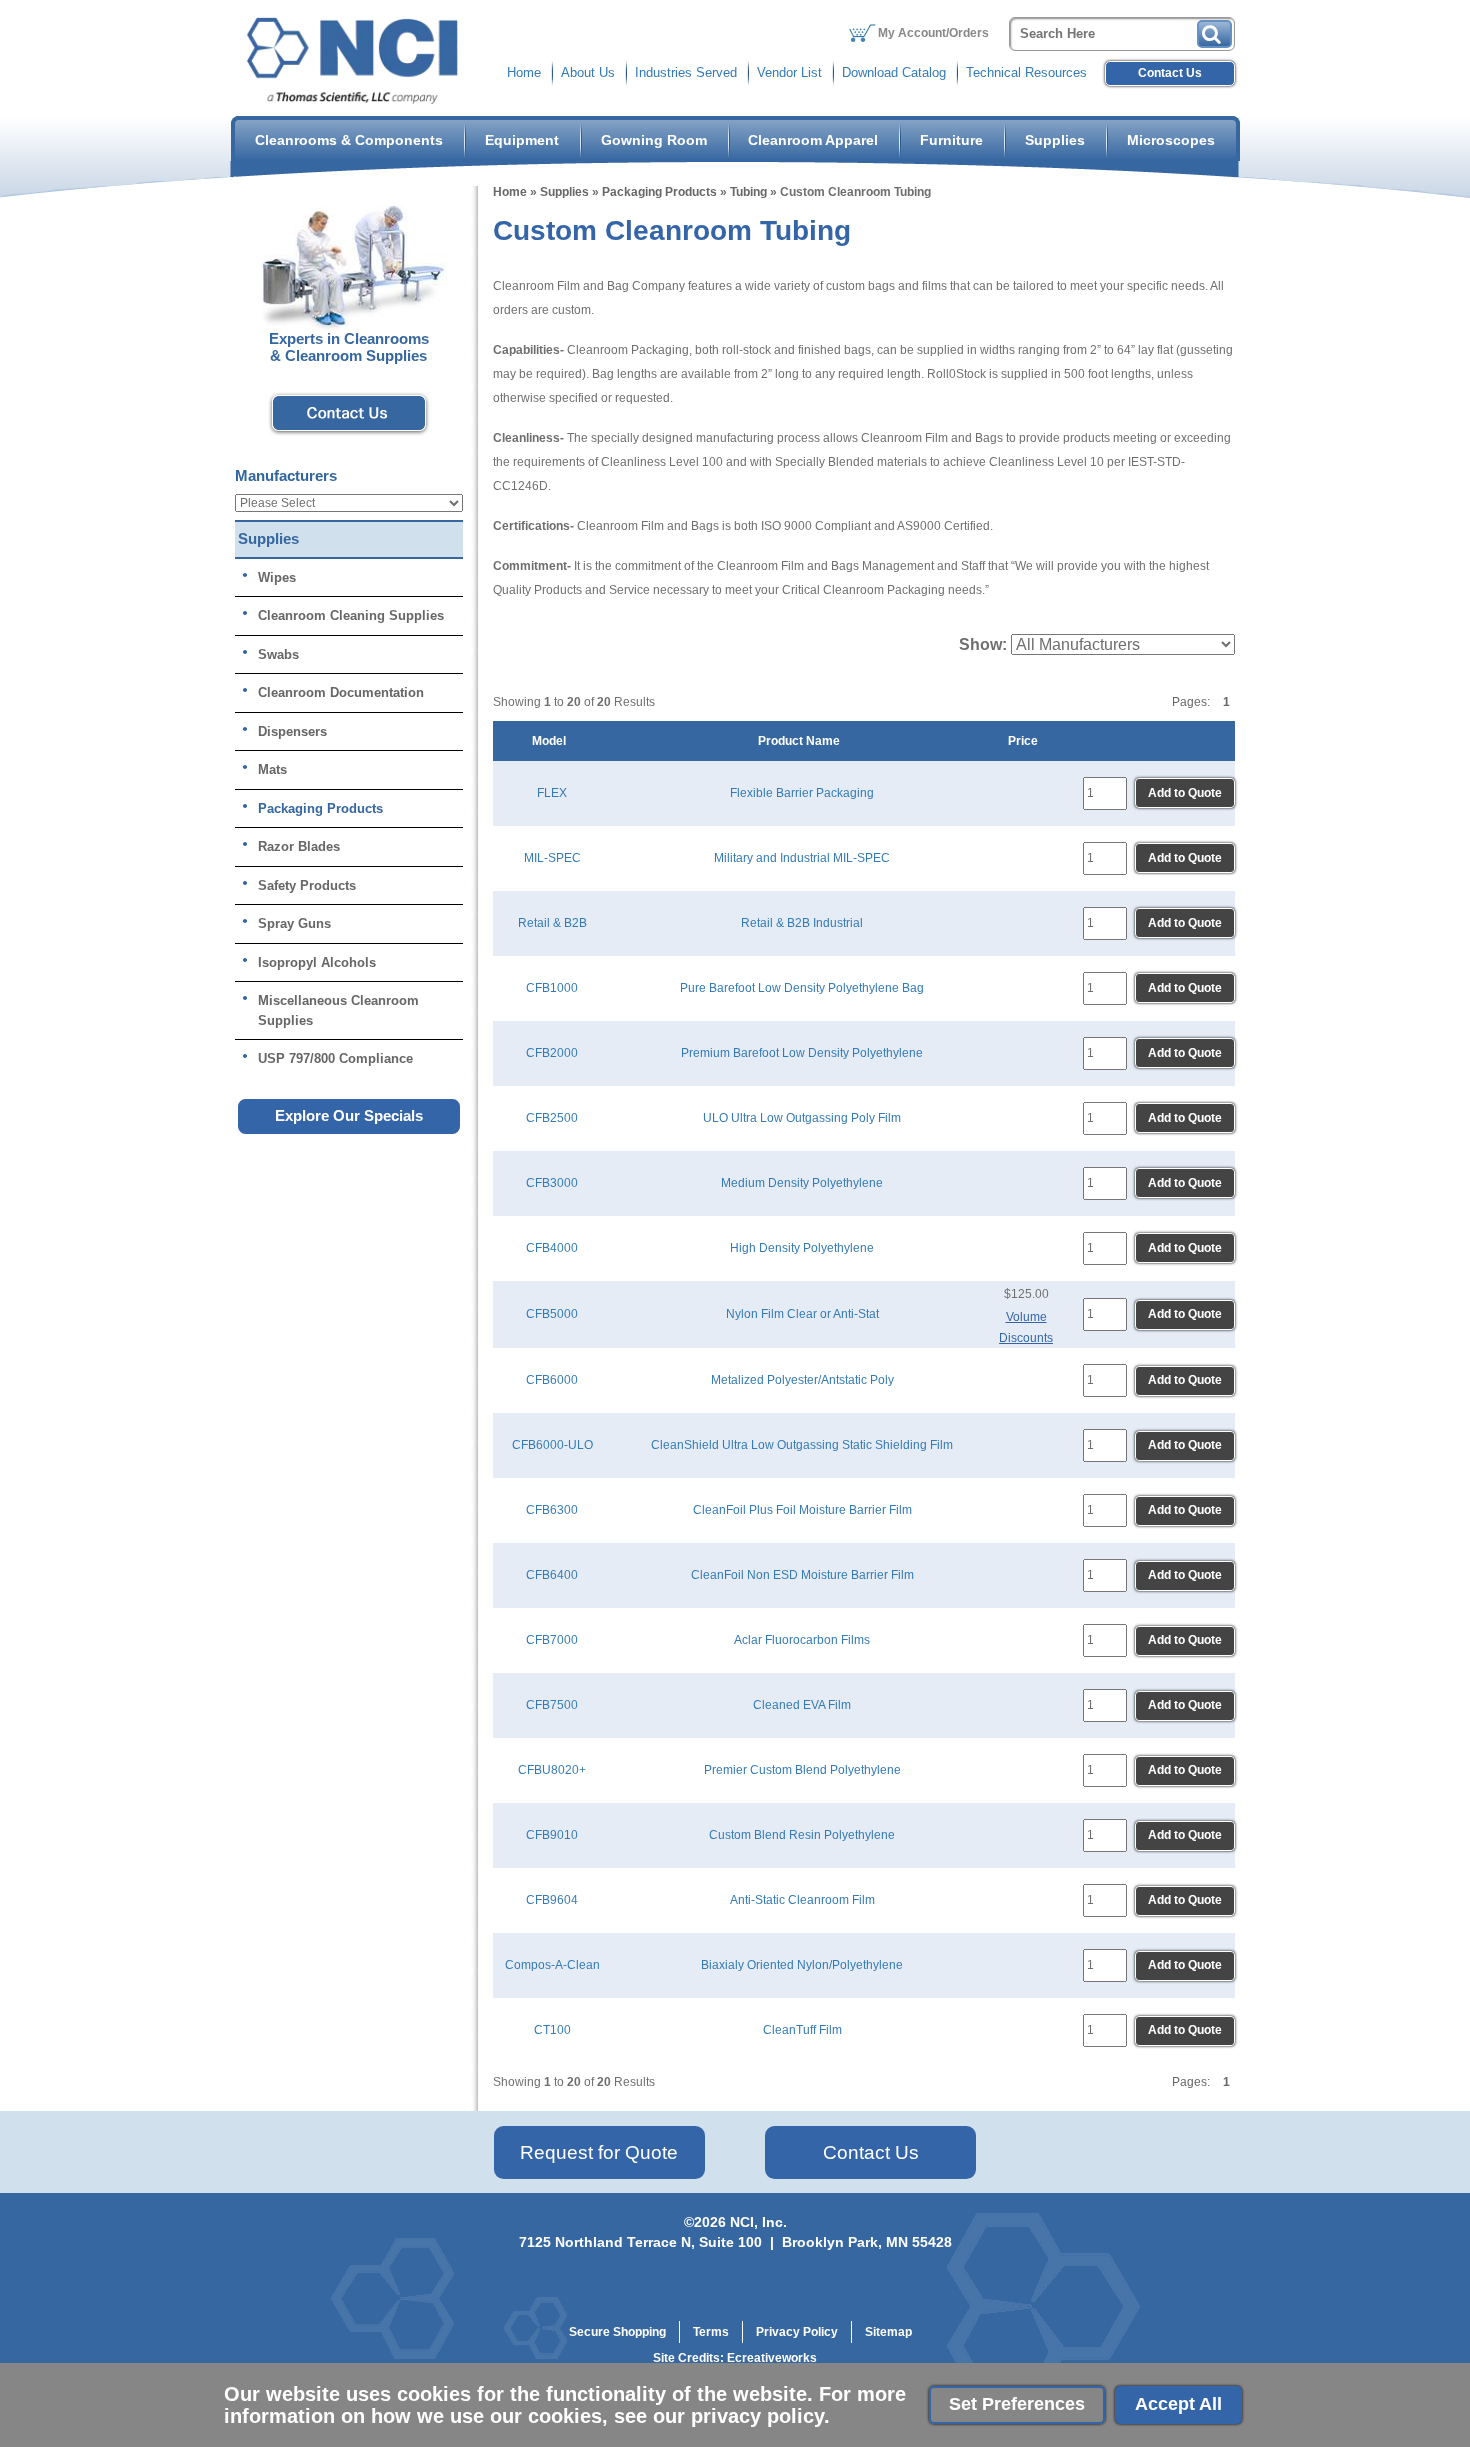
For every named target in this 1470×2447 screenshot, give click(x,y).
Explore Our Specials (349, 1115)
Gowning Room (654, 140)
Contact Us (1170, 73)
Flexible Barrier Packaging (802, 793)
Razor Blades (299, 846)
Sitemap (888, 2332)
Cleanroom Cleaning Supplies (351, 615)
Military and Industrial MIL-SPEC (802, 858)
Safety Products (307, 885)
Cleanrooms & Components (349, 140)
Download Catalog (894, 72)
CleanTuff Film (802, 2030)
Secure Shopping (617, 2332)
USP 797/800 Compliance (335, 1058)
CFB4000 (552, 1248)
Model (552, 741)
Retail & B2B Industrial (802, 923)
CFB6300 (552, 1510)
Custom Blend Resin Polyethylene (802, 1835)
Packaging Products (659, 192)
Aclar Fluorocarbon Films (802, 1640)
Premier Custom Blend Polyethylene (802, 1770)
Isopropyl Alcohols (317, 962)
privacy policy (757, 2416)
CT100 (552, 2030)
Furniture (951, 140)
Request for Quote (599, 2152)
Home (524, 72)
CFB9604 (552, 1900)
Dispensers (292, 731)
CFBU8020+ (552, 1770)
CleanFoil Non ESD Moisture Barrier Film (802, 1575)
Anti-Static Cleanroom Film (802, 1900)
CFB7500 (552, 1705)
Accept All (1178, 2404)
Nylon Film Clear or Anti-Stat (802, 1314)
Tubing (748, 192)
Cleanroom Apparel (813, 140)
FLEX (552, 793)
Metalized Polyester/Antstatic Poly (802, 1380)
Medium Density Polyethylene (802, 1183)
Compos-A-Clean (552, 1965)
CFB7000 (552, 1640)
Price (1026, 741)
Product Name (802, 741)
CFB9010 (552, 1835)
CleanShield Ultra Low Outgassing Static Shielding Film (802, 1445)
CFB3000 (552, 1183)
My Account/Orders (933, 33)
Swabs (278, 654)
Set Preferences (1017, 2404)
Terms (711, 2332)
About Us (588, 72)
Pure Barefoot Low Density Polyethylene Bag (802, 988)
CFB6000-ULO (552, 1445)
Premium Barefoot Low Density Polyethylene (802, 1053)
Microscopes (1171, 140)
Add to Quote (1185, 793)
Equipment (522, 140)
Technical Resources (1026, 72)
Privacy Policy (797, 2332)
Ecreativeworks (772, 2358)
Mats (272, 769)
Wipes (277, 577)
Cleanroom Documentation (341, 692)
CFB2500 (552, 1118)
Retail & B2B (552, 923)
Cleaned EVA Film (802, 1705)
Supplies (1055, 140)
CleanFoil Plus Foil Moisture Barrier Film (802, 1510)
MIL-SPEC (552, 858)
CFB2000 (552, 1053)
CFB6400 (552, 1575)
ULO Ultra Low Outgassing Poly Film (802, 1118)
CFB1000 (552, 988)
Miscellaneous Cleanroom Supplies (338, 1010)
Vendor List (789, 72)
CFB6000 (552, 1380)
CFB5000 (552, 1314)
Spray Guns (294, 923)
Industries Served (686, 72)
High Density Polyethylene (802, 1248)
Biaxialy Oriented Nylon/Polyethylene (802, 1965)
